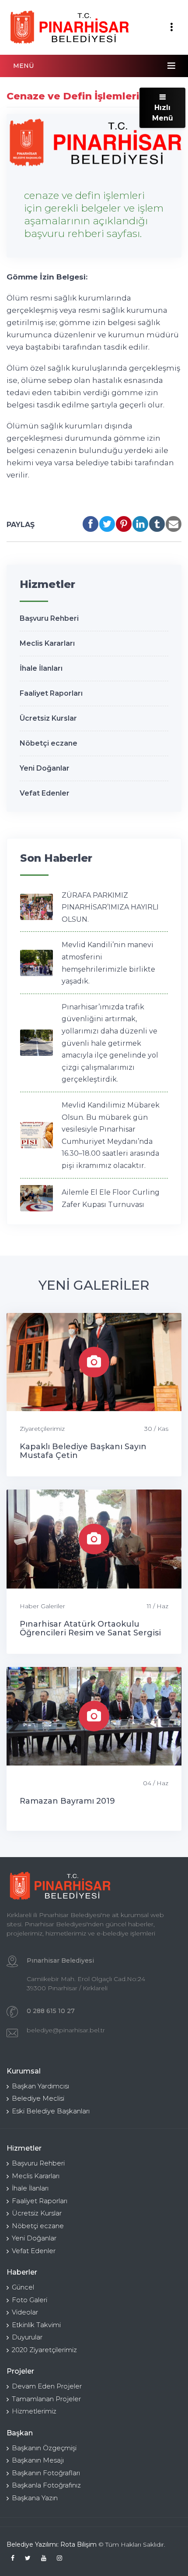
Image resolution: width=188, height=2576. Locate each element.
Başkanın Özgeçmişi (44, 2448)
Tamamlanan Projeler (46, 2399)
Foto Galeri (30, 2300)
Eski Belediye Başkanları (51, 2111)
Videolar (25, 2312)
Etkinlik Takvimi (36, 2325)
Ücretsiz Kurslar (48, 718)
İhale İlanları (41, 668)
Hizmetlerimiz (34, 2411)
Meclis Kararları (47, 643)
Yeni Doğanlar (45, 768)
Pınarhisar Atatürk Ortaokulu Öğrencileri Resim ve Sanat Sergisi (90, 1628)
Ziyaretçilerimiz (42, 1429)
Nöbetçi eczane (49, 743)
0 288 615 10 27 (51, 2011)
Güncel (23, 2287)
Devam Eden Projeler (47, 2386)
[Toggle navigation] (171, 27)
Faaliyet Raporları (51, 693)
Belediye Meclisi (38, 2098)
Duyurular (27, 2337)
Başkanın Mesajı (38, 2460)
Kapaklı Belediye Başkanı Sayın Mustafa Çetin (83, 1451)
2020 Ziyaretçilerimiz (44, 2350)
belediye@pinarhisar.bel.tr (66, 2030)
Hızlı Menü (163, 113)
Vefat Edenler (45, 793)
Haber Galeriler (42, 1606)
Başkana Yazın (35, 2498)
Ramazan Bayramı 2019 (67, 1801)
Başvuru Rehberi (49, 618)
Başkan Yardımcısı (40, 2086)
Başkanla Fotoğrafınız (46, 2485)
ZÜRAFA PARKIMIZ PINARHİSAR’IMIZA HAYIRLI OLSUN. (110, 907)
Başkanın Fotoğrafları (46, 2473)
